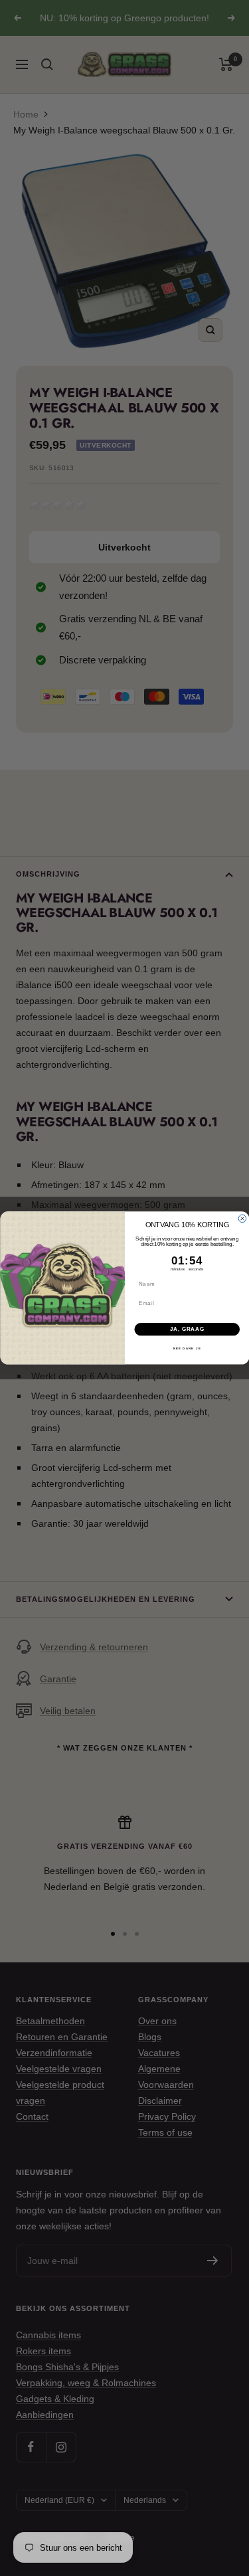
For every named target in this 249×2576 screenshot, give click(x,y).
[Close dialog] (242, 1219)
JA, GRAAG (187, 1329)
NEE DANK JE (187, 1348)
